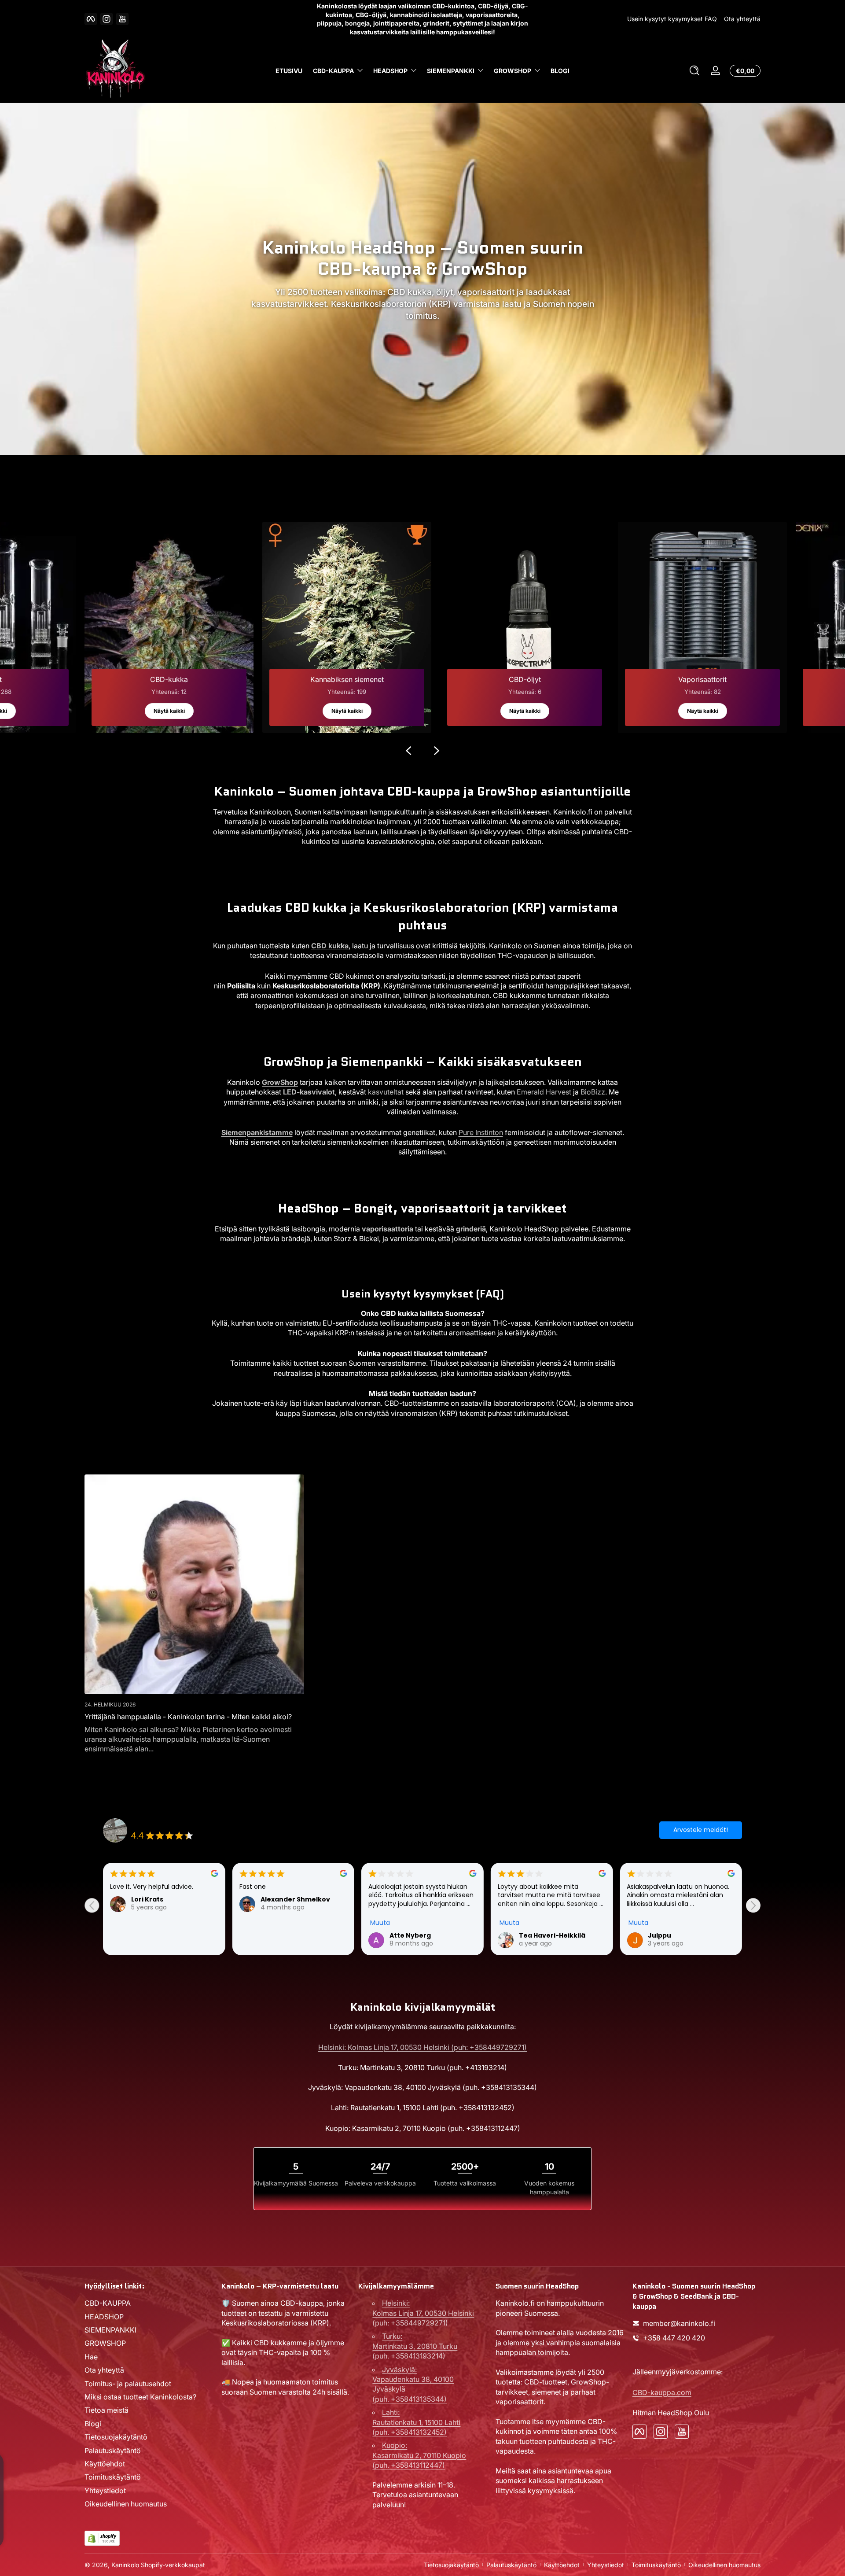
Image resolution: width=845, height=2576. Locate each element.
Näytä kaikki (169, 711)
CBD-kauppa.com (662, 2392)
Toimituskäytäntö (113, 2477)
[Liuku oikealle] (437, 751)
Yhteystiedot (105, 2491)
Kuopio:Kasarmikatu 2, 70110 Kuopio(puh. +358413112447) (419, 2455)
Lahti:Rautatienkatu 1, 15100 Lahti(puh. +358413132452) (416, 2422)
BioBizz (593, 1092)
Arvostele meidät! (701, 1830)
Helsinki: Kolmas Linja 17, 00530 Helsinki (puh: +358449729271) (422, 2047)
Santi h (659, 1935)
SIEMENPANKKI (451, 71)
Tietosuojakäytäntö (116, 2437)
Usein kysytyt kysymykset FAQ (672, 19)
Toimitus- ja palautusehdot (128, 2384)
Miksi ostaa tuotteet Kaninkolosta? (140, 2397)
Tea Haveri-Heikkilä (164, 1935)
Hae (91, 2357)
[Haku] (694, 70)
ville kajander (542, 1935)
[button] (694, 70)
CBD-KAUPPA (333, 71)
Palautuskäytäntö (113, 2451)
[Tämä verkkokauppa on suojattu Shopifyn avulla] (102, 2538)
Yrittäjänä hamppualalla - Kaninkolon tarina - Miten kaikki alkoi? (188, 1717)
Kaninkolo (125, 2565)
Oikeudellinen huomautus (126, 2504)
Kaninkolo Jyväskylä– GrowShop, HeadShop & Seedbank (216, 1825)
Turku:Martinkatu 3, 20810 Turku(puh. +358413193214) (415, 2346)
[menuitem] (149, 2303)
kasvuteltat (385, 1092)
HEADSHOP (390, 71)
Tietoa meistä (107, 2410)
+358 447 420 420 (674, 2338)
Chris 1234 (406, 1935)
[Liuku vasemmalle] (408, 751)
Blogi (93, 2424)
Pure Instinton (481, 1132)
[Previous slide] (92, 1905)
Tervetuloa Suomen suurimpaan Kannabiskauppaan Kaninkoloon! (423, 19)
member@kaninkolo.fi (679, 2323)
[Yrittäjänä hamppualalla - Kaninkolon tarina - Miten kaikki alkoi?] (194, 1584)
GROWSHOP (513, 71)
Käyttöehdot (105, 2464)
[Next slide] (753, 1905)
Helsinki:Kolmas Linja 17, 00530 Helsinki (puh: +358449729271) (423, 2313)
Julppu (272, 1935)
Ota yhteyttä (742, 19)
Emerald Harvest (544, 1092)
